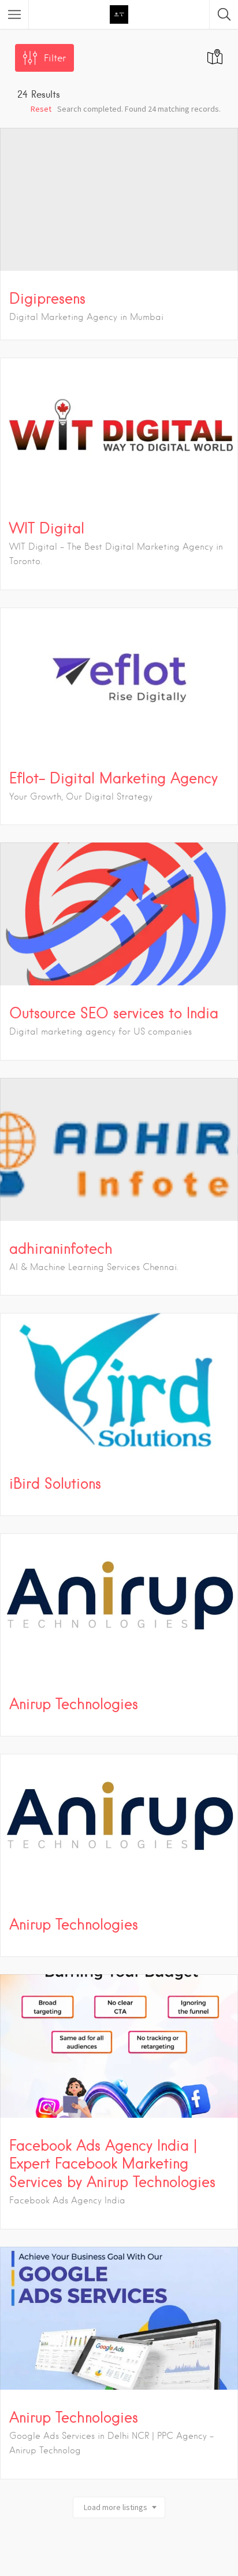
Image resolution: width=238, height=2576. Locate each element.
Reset (41, 109)
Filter (55, 58)
